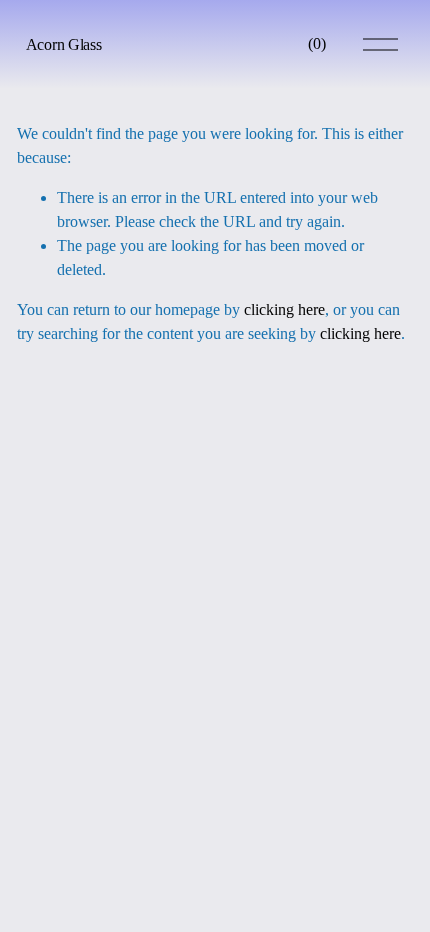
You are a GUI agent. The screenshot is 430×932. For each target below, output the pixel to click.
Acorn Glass (63, 44)
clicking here (284, 309)
